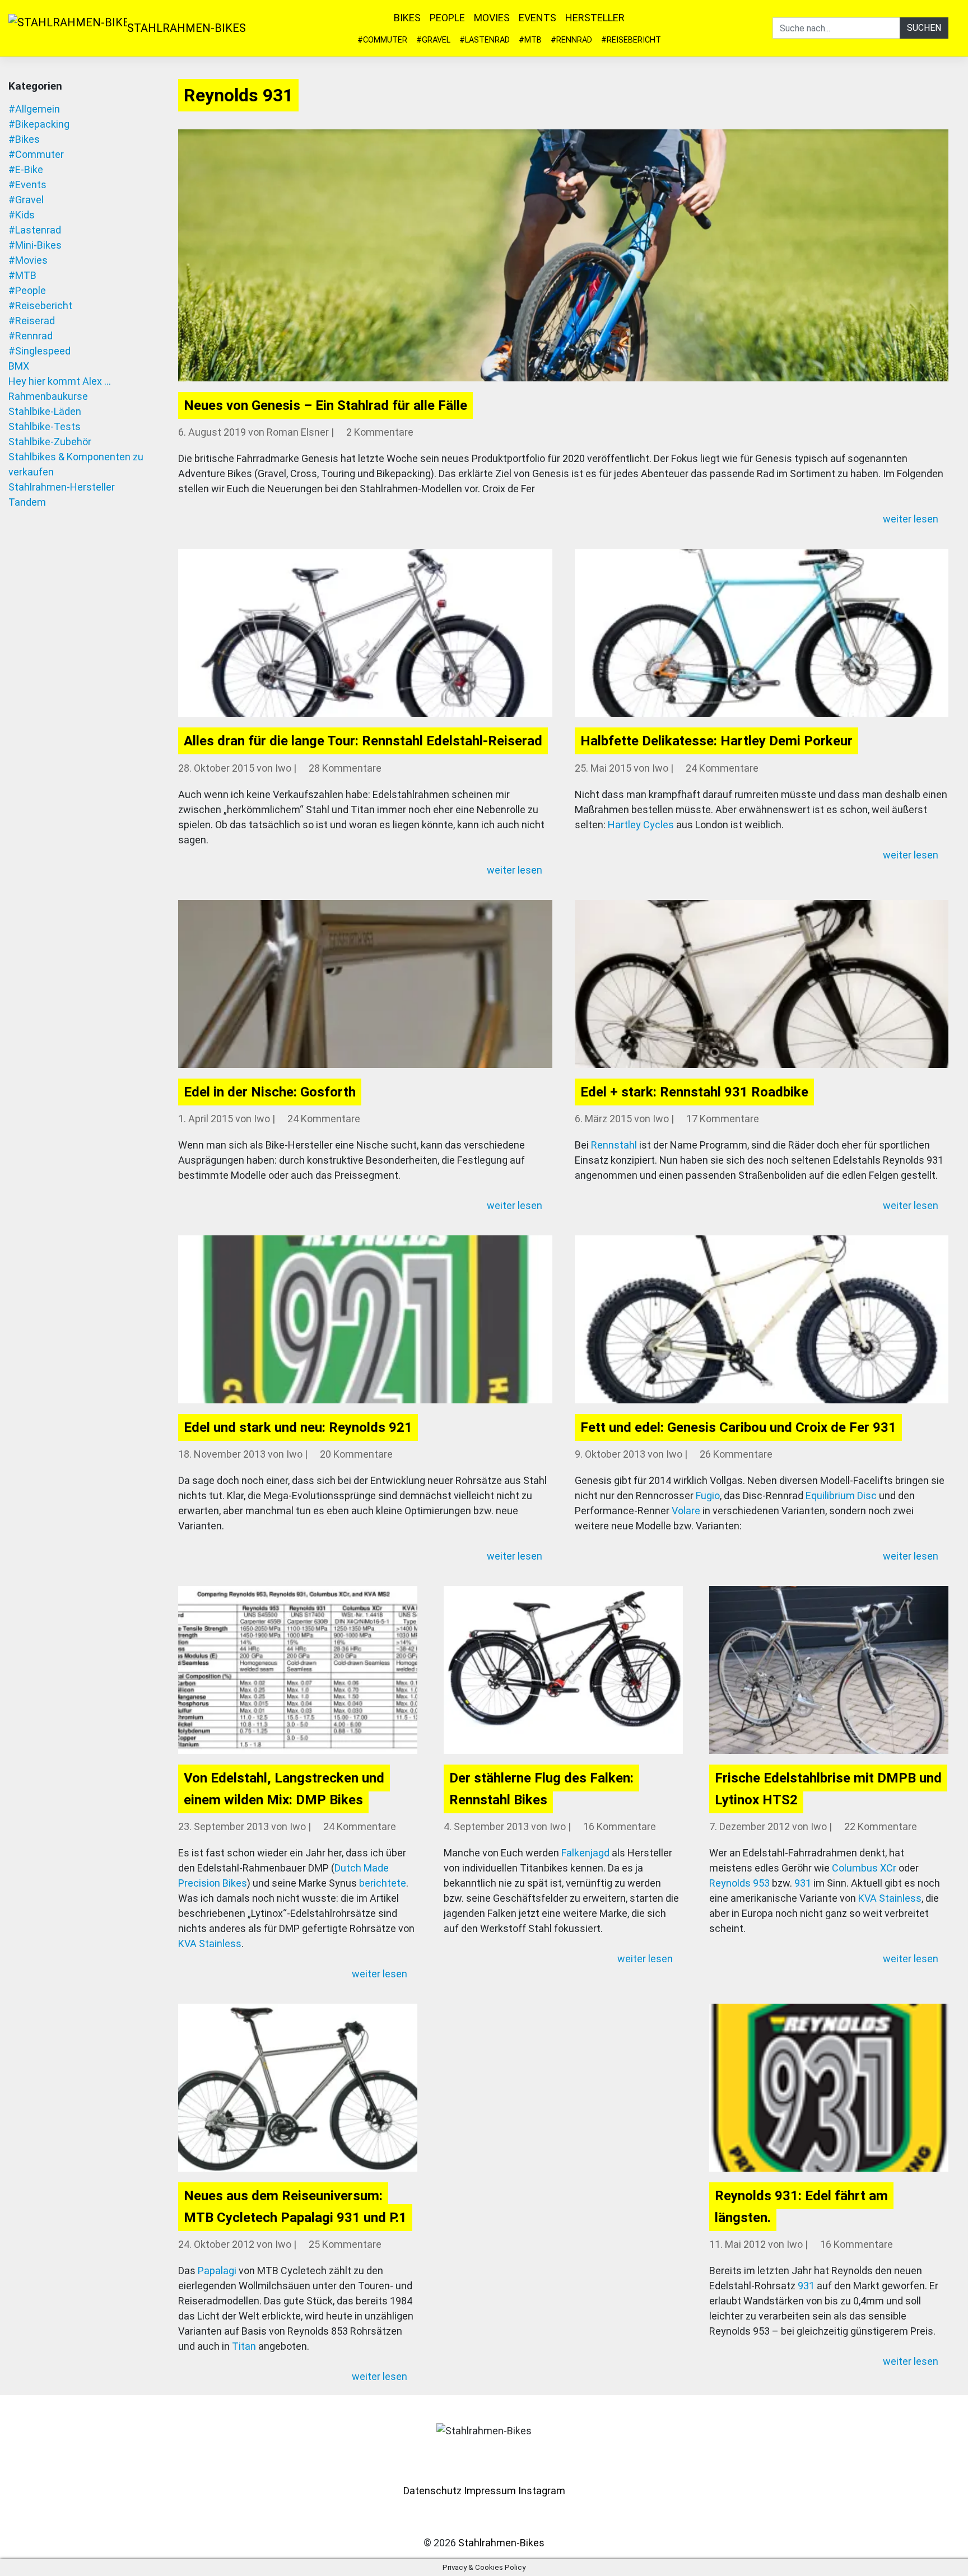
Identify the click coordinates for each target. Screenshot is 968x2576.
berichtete (383, 1883)
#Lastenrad (485, 40)
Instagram (542, 2491)
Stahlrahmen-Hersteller (62, 487)
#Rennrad (571, 40)
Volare (686, 1511)
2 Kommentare (380, 432)
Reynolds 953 (739, 1883)
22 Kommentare (881, 1826)
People (447, 18)
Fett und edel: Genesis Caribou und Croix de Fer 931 (738, 1427)
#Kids (22, 215)
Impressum (490, 2491)
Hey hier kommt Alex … (60, 381)
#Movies (28, 260)
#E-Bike (26, 169)
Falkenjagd (585, 1853)
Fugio (708, 1495)
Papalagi (217, 2271)
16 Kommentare (620, 1826)
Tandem (27, 502)
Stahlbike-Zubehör (50, 442)
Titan (244, 2346)
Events (537, 18)
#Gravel (433, 40)
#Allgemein (34, 109)
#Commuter (382, 40)
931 (803, 1883)
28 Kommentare (345, 768)
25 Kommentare (345, 2244)
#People (27, 290)
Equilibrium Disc (841, 1495)
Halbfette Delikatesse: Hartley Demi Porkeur (716, 741)
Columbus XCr (864, 1868)
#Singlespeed (39, 351)
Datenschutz (432, 2491)
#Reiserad (32, 321)
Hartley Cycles (641, 825)
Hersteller (595, 18)
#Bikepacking (39, 124)
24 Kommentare (722, 768)
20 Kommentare (356, 1454)
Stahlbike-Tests (45, 426)
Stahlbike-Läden (45, 411)
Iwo (283, 768)
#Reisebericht (631, 40)
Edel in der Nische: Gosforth (270, 1092)
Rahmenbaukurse (48, 396)
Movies (492, 18)
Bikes (407, 18)
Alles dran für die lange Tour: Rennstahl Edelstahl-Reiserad (363, 741)
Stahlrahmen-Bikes (187, 28)
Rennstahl (614, 1145)
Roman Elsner (298, 432)
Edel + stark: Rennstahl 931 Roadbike (694, 1092)
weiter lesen (912, 519)
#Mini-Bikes (35, 245)
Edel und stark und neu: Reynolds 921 (298, 1427)
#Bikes (24, 139)
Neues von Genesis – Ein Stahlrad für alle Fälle (325, 405)
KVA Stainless (210, 1943)
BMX (19, 366)
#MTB (530, 40)
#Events (27, 185)
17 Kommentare (723, 1119)
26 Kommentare (736, 1454)
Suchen (924, 28)
